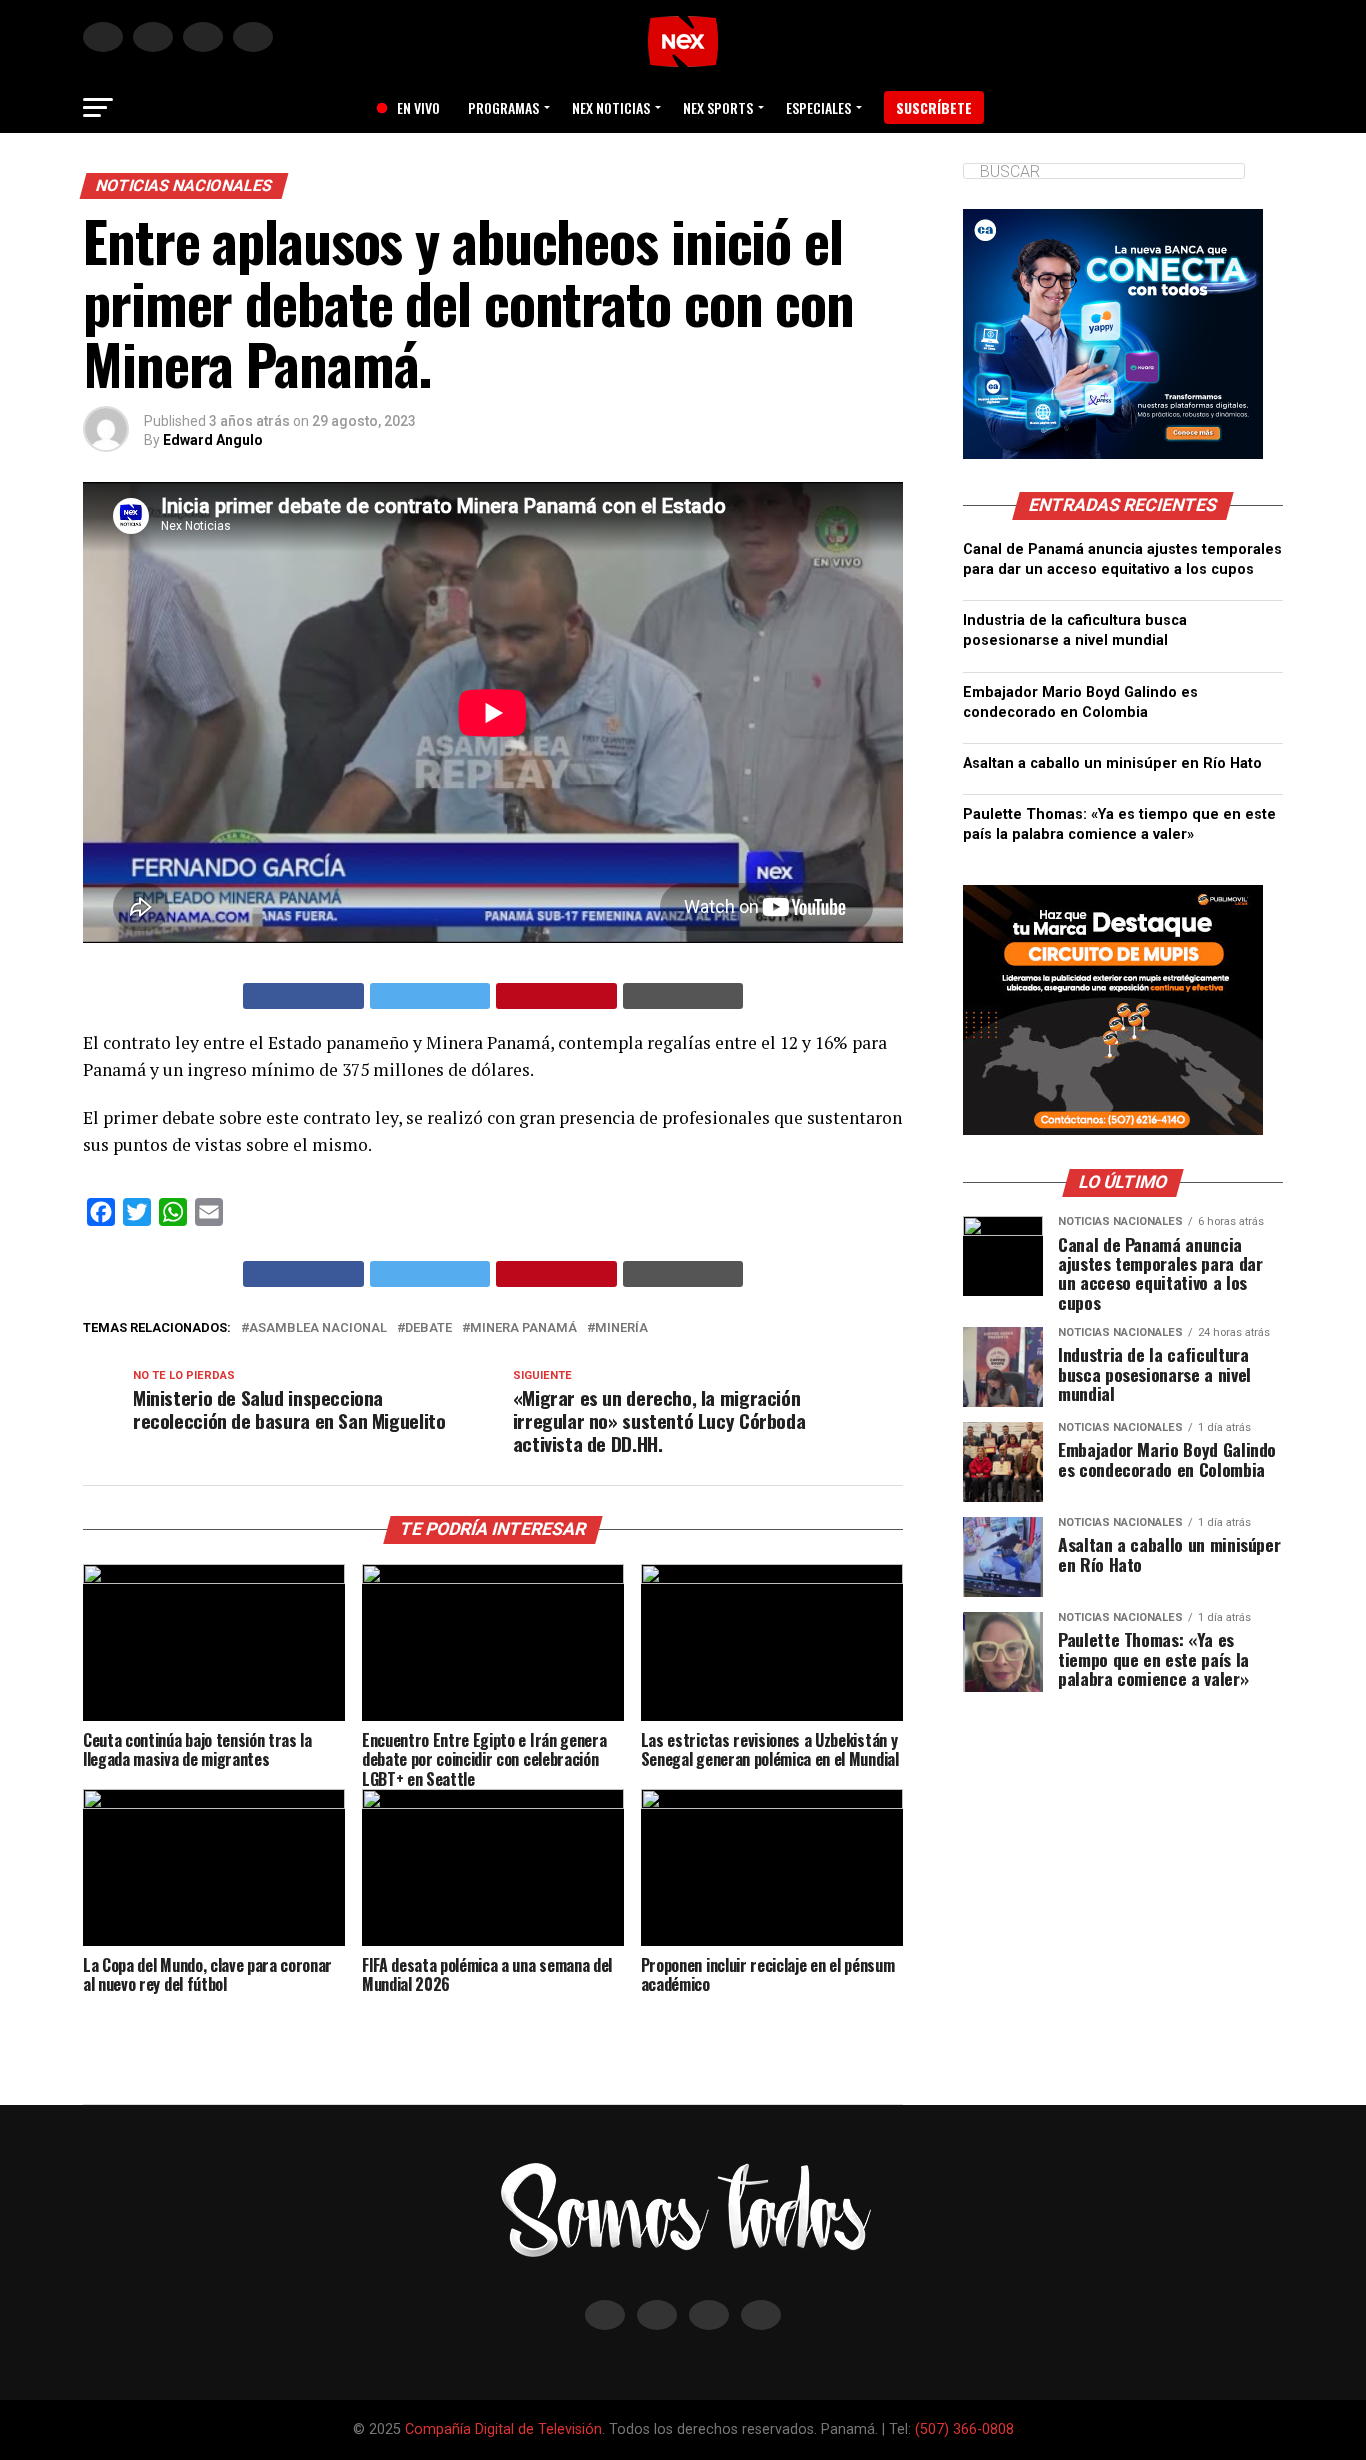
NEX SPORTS (718, 107)
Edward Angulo (213, 440)
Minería (621, 1328)
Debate (428, 1328)
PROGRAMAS (503, 107)
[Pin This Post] (556, 996)
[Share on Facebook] (303, 996)
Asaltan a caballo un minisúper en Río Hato (1112, 763)
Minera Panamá (523, 1328)
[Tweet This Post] (430, 996)
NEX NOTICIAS (611, 107)
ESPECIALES (818, 107)
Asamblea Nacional (318, 1328)
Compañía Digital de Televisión (503, 2429)
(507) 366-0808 (964, 2429)
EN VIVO (411, 107)
